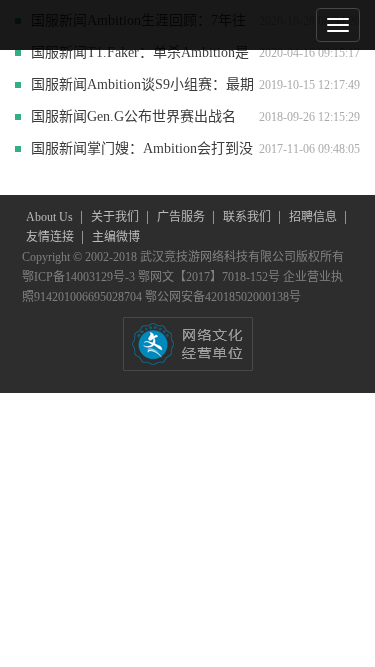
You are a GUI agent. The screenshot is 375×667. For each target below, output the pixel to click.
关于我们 (116, 217)
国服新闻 (59, 52)
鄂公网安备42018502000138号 (223, 297)
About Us (51, 217)
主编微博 (116, 237)
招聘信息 (314, 217)
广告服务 (182, 217)
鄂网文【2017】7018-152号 (210, 277)
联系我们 (248, 217)
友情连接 (51, 237)
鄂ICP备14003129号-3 (80, 277)
